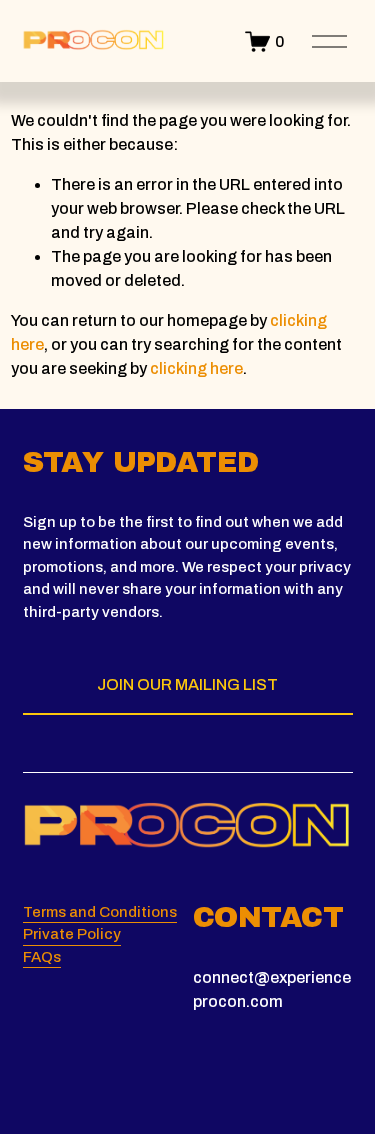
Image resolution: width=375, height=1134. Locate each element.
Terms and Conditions (100, 912)
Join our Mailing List (187, 684)
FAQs (42, 957)
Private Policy (72, 934)
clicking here (196, 368)
